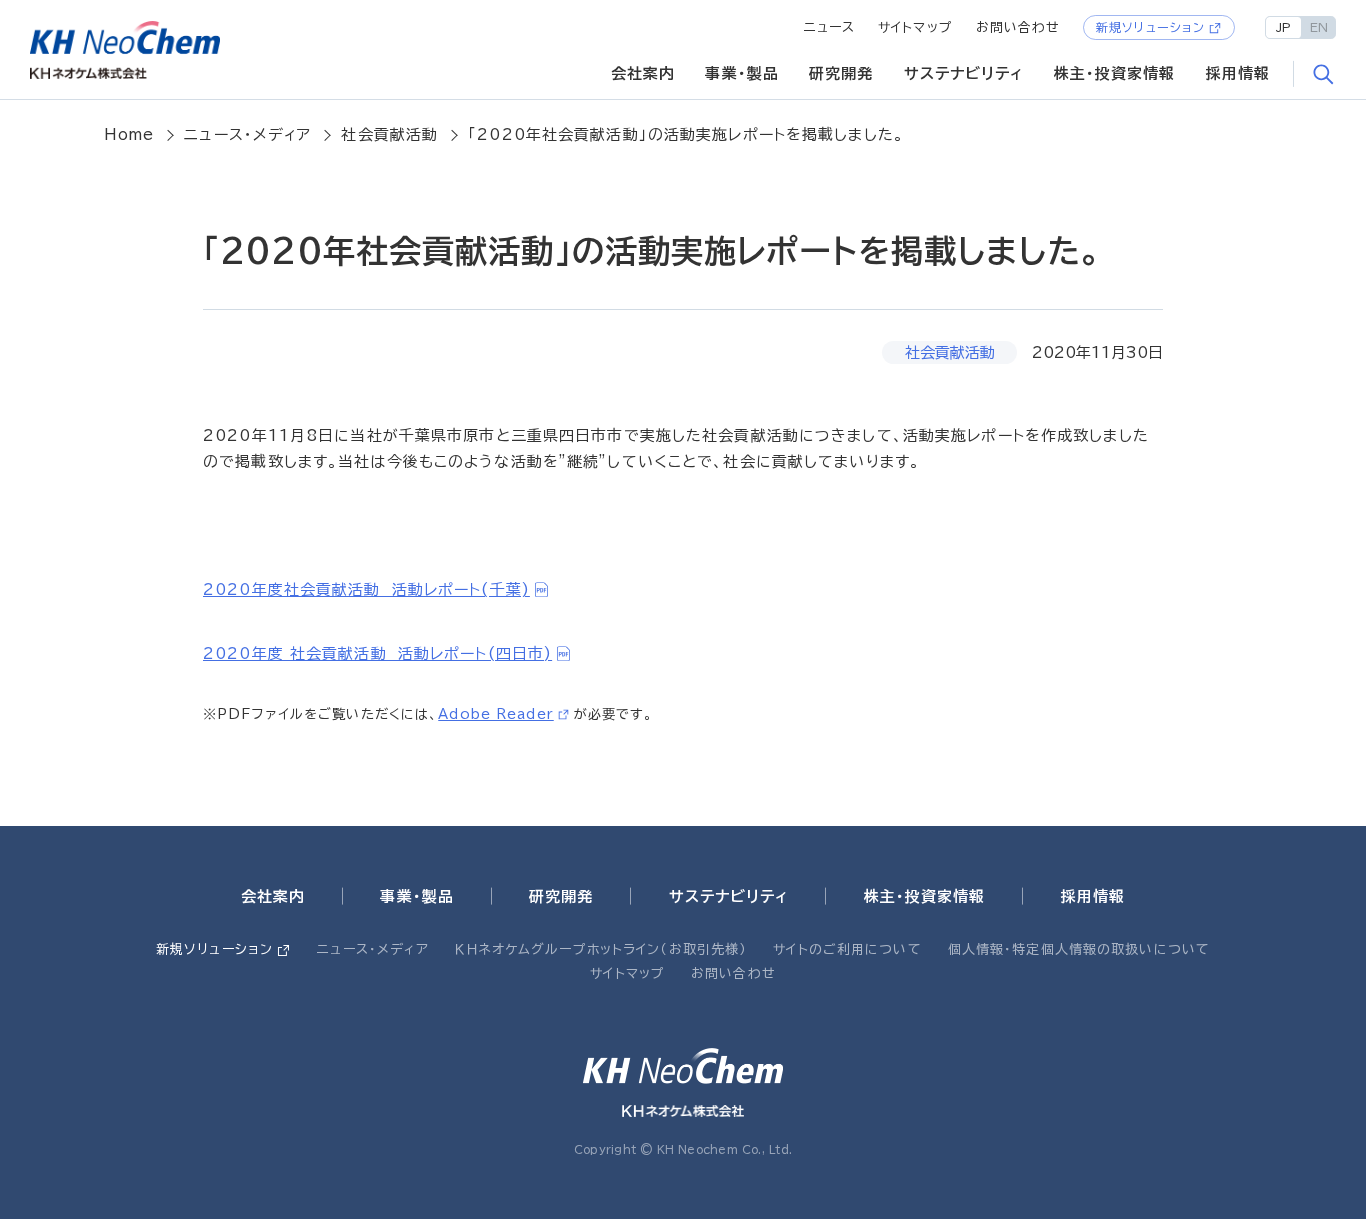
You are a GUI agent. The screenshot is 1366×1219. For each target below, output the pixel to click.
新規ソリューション (1150, 27)
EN (1319, 27)
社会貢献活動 (389, 134)
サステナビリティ (964, 73)
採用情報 (1238, 73)
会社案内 (643, 73)
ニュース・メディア (247, 134)
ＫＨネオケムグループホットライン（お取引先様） (601, 949)
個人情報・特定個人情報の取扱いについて (1079, 949)
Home (129, 134)
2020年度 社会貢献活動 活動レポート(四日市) (377, 653)
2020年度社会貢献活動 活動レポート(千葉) (366, 589)
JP (1283, 27)
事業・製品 (742, 73)
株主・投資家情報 (1115, 73)
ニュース (830, 27)
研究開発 (841, 73)
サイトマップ (915, 27)
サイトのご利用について (847, 949)
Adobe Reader (496, 714)
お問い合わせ (1018, 27)
